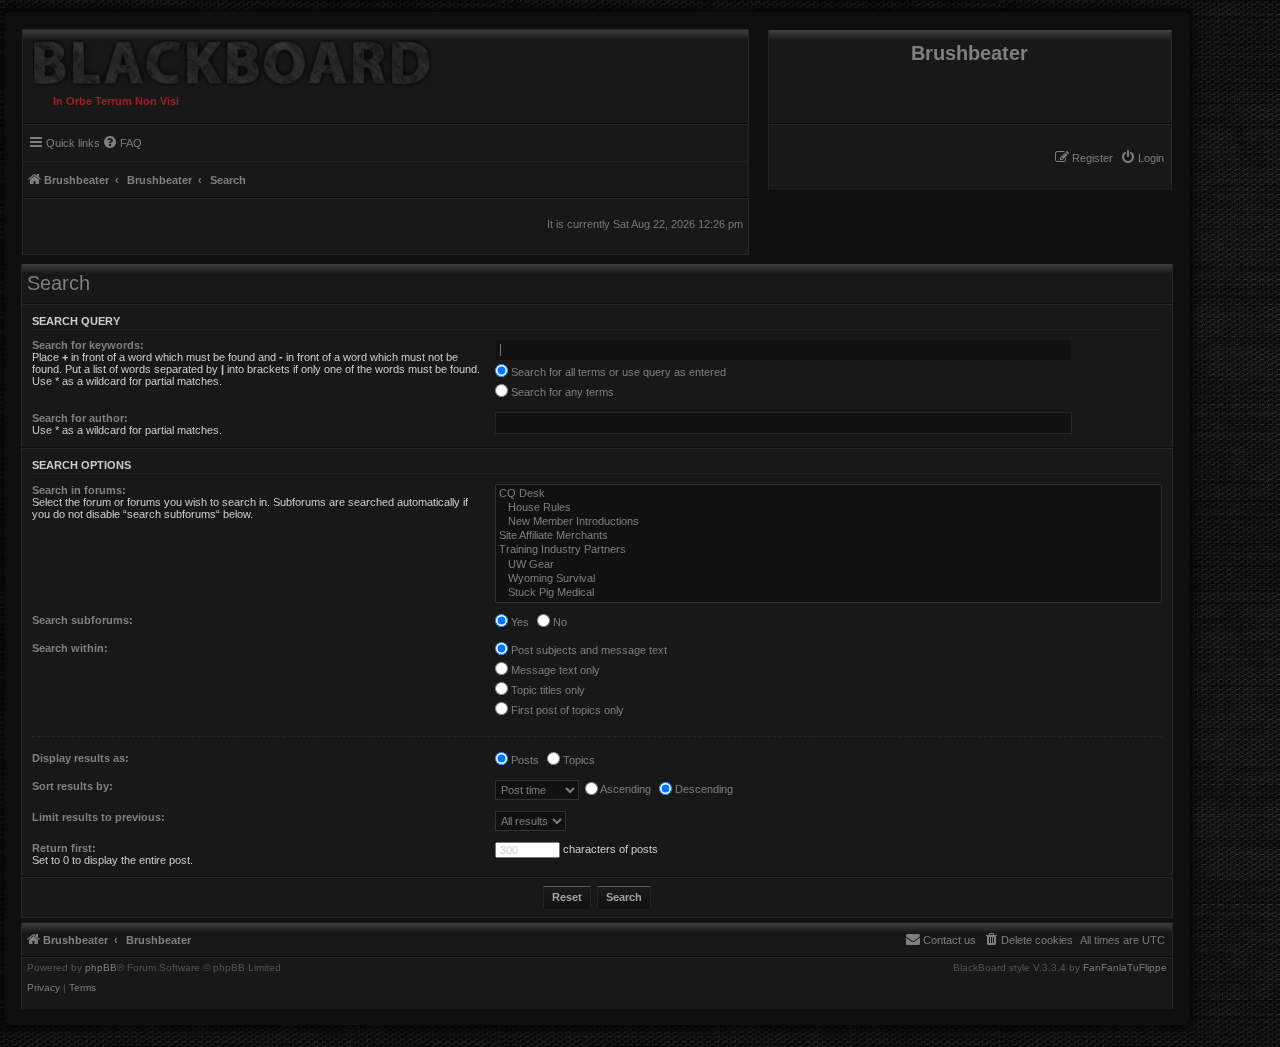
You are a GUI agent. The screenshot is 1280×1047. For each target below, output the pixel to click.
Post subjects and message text (587, 650)
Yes (518, 622)
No (558, 622)
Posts (523, 760)
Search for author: (80, 418)
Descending (702, 789)
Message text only (554, 670)
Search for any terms (561, 392)
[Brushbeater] (227, 58)
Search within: (70, 648)
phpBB (101, 968)
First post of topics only (566, 710)
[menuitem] (1142, 158)
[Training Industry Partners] (828, 550)
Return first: (64, 848)
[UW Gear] (828, 565)
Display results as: (80, 758)
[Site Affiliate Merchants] (828, 536)
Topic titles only (546, 690)
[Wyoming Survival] (828, 579)
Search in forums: (79, 490)
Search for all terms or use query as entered (617, 372)
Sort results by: (72, 786)
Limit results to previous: (98, 817)
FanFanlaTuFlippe (1125, 968)
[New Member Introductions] (828, 522)
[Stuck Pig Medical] (828, 593)
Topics (577, 760)
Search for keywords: (88, 345)
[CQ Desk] (828, 494)
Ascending (624, 789)
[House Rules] (828, 508)
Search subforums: (82, 620)
